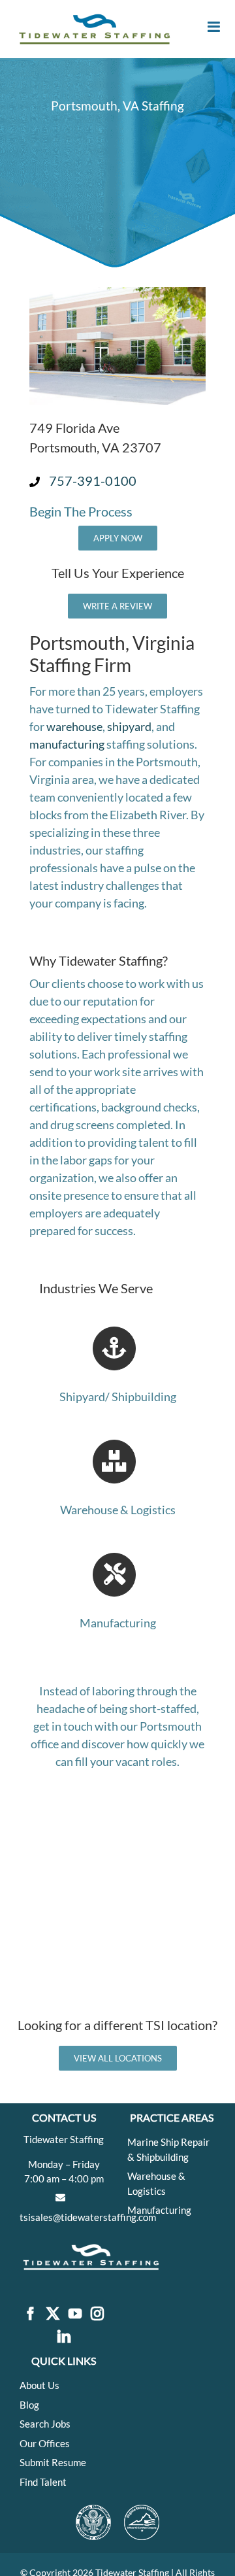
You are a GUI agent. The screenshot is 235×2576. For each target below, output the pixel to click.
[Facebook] (31, 2314)
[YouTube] (75, 2314)
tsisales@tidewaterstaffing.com (88, 2217)
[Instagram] (97, 2314)
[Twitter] (53, 2314)
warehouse (74, 726)
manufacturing (67, 744)
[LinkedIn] (64, 2337)
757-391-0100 (93, 481)
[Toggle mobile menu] (215, 27)
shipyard (129, 726)
